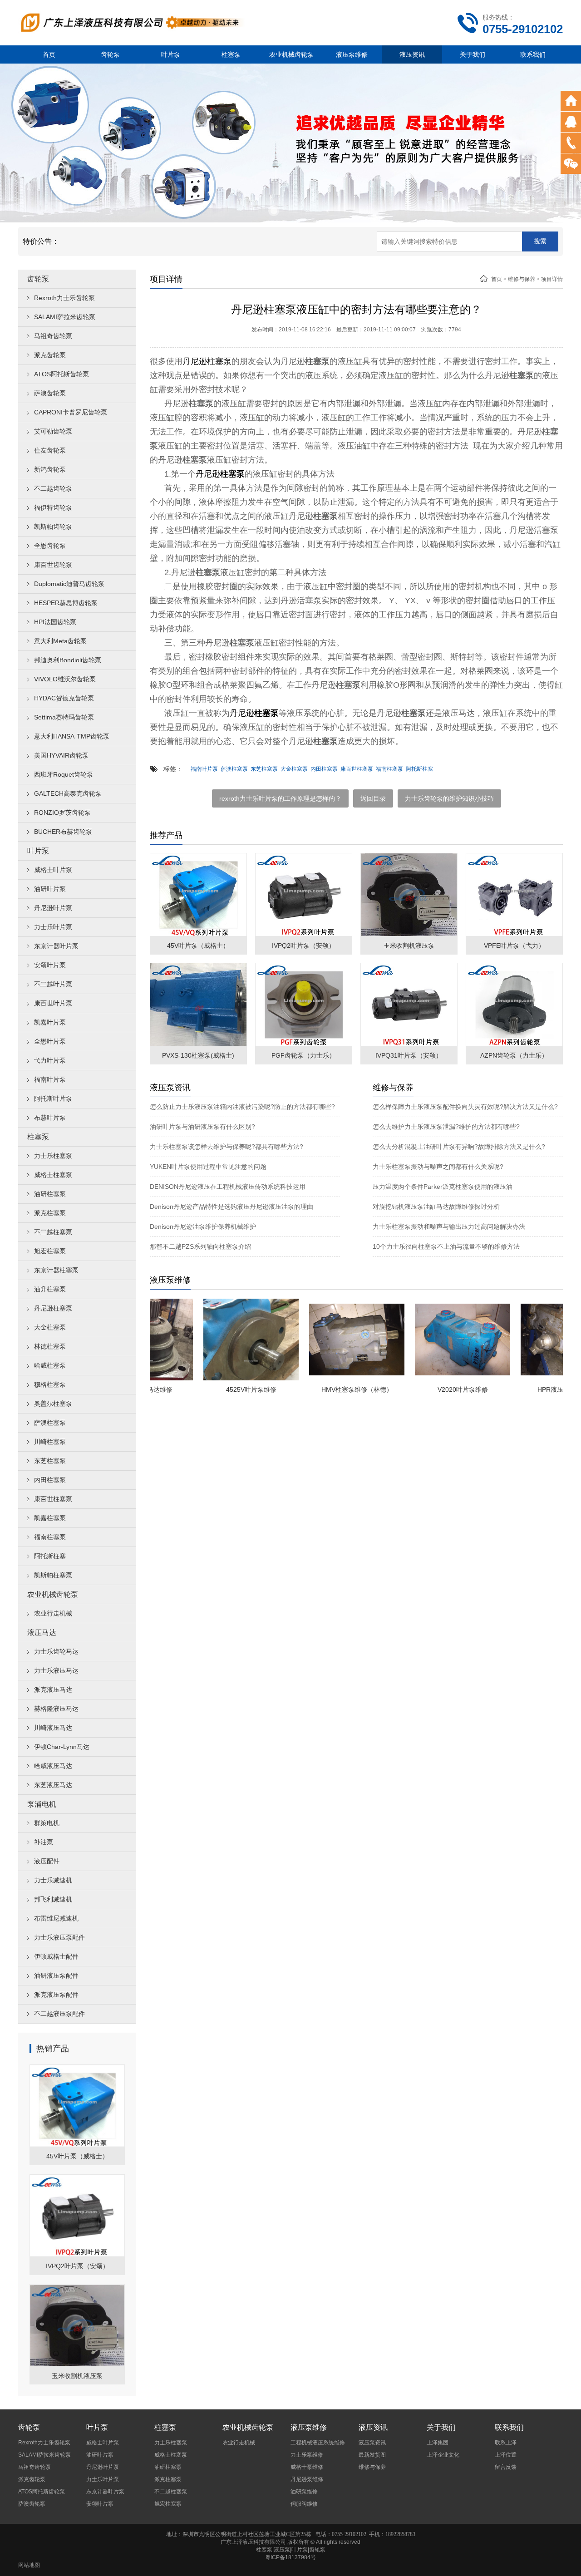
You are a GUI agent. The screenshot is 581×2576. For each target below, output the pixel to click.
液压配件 (47, 1861)
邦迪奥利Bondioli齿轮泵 (68, 660)
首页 (49, 54)
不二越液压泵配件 (59, 2014)
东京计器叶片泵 (56, 946)
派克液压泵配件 (56, 1995)
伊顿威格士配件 (56, 1956)
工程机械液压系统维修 (318, 2443)
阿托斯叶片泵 (53, 1098)
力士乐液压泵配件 (59, 1937)
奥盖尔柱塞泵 (53, 1404)
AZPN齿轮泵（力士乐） (514, 1055)
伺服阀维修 (304, 2504)
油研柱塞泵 (50, 1194)
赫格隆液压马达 (56, 1709)
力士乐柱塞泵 (53, 1156)
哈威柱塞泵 (50, 1365)
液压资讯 (412, 54)
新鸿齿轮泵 (50, 469)
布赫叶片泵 (50, 1118)
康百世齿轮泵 (53, 565)
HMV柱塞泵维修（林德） (324, 1389)
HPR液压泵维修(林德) (535, 1389)
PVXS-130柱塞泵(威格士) (198, 1055)
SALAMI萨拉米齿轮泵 (65, 317)
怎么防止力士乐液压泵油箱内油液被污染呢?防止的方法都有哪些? (242, 1107)
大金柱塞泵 (50, 1327)
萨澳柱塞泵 (50, 1423)
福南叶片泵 (50, 1079)
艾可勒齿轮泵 (53, 431)
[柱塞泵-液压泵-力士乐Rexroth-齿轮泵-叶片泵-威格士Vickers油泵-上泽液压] (132, 22)
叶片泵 (171, 54)
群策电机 (47, 1823)
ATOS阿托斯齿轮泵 (62, 374)
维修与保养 (522, 279)
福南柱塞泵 (50, 1537)
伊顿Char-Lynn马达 (62, 1747)
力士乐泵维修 (307, 2455)
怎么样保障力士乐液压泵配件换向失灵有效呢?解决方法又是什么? (465, 1107)
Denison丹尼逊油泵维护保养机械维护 (203, 1226)
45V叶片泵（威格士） (77, 2156)
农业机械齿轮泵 (291, 54)
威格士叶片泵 (53, 870)
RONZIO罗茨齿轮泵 (62, 813)
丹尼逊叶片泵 (53, 908)
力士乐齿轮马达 (56, 1651)
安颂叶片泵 (50, 965)
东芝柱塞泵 (50, 1461)
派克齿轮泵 (50, 355)
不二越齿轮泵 (53, 488)
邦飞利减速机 (53, 1899)
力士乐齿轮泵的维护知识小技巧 (449, 798)
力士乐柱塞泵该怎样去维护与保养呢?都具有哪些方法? (226, 1147)
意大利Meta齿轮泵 (60, 641)
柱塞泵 (231, 54)
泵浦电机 (42, 1804)
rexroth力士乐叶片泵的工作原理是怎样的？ (280, 798)
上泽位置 (506, 2455)
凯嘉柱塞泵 (50, 1518)
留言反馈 (506, 2467)
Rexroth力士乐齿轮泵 (64, 298)
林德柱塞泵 (50, 1346)
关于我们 (473, 54)
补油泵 (44, 1842)
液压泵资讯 (372, 2443)
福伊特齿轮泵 (53, 507)
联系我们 (533, 54)
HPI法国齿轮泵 (55, 622)
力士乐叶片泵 (53, 927)
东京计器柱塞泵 (56, 1270)
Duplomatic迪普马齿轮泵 (69, 584)
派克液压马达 (53, 1689)
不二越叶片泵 (53, 984)
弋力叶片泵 (50, 1060)
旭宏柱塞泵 (50, 1251)
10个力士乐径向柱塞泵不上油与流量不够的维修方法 (446, 1246)
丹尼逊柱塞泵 (53, 1308)
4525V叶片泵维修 (218, 1389)
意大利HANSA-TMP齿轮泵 (72, 736)
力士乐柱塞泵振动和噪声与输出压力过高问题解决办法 (449, 1226)
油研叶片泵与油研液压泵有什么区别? (202, 1127)
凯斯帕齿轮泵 (53, 527)
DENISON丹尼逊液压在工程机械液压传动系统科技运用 (228, 1187)
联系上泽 (506, 2443)
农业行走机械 (53, 1613)
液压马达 (42, 1633)
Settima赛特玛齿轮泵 (64, 717)
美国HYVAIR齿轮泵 (61, 755)
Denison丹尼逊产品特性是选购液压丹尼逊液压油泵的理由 (231, 1207)
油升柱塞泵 (50, 1289)
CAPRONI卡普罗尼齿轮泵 (71, 412)
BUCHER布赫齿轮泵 (63, 832)
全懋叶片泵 (50, 1041)
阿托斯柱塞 (50, 1556)
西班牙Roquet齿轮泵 (64, 774)
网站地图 (29, 2565)
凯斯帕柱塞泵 (53, 1575)
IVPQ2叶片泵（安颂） (77, 2266)
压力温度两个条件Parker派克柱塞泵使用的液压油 (443, 1187)
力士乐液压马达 (56, 1670)
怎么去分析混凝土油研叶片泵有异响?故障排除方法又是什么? (459, 1147)
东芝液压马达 (53, 1785)
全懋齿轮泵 (50, 546)
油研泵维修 (304, 2492)
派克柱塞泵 (50, 1213)
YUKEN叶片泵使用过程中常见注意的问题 (208, 1167)
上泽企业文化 (443, 2455)
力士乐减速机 (53, 1880)
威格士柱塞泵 (53, 1175)
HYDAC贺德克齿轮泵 (64, 698)
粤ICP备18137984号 (290, 2557)
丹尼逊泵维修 (307, 2479)
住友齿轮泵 (50, 450)
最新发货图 (372, 2455)
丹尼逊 (195, 361)
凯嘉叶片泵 (50, 1022)
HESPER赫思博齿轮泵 (66, 603)
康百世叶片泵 (53, 1003)
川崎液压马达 (53, 1728)
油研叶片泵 (50, 889)
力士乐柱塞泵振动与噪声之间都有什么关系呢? (438, 1167)
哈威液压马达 (53, 1766)
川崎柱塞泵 (50, 1442)
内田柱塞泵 (50, 1480)
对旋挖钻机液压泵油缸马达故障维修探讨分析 (436, 1207)
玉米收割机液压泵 (77, 2376)
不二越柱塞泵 (53, 1232)
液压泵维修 (352, 54)
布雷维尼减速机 (56, 1918)
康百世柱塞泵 (53, 1499)
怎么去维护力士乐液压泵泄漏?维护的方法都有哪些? (446, 1127)
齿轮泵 (110, 54)
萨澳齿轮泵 (50, 393)
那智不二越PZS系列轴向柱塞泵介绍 (200, 1246)
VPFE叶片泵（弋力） (514, 946)
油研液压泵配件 (56, 1975)
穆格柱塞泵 (50, 1384)
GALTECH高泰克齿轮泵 (68, 793)
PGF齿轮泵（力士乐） (303, 1055)
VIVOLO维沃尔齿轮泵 (65, 679)
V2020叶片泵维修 (430, 1389)
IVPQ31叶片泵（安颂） (409, 1055)
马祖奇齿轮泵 (53, 336)
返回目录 (373, 798)
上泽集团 (438, 2443)
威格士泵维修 (307, 2467)
